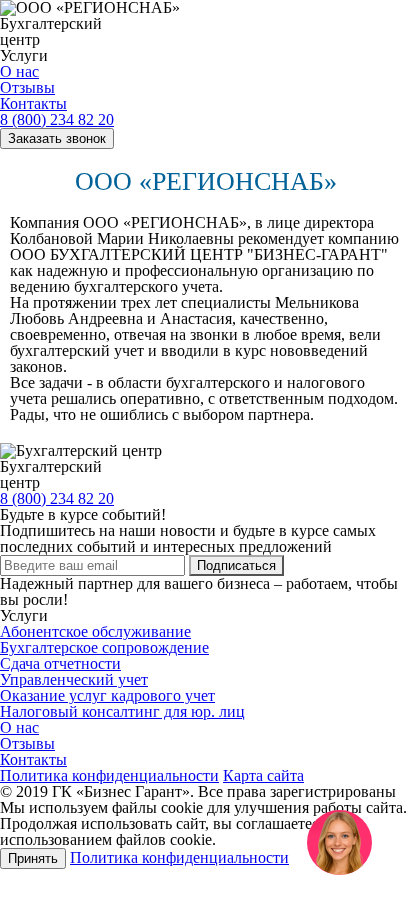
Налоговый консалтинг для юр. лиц (122, 711)
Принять (33, 858)
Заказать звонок (57, 138)
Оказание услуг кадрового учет (107, 695)
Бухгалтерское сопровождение (104, 647)
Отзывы (27, 87)
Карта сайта (263, 775)
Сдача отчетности (60, 663)
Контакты (33, 103)
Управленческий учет (74, 679)
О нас (19, 71)
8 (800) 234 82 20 (57, 119)
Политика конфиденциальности (109, 775)
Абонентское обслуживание (95, 631)
